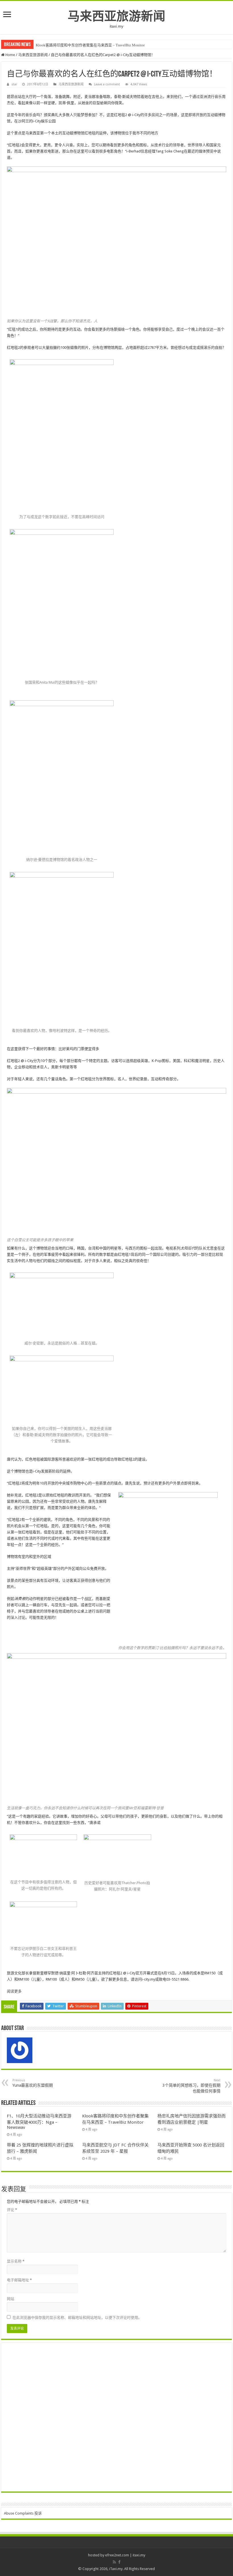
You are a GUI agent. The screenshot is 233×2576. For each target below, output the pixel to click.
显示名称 (16, 2261)
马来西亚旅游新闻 (116, 16)
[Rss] (114, 2562)
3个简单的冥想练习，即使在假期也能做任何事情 (192, 2086)
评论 (12, 2210)
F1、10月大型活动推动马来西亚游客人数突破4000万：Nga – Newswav (39, 2122)
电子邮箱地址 (19, 2280)
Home (10, 55)
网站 (11, 2299)
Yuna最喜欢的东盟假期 (33, 2083)
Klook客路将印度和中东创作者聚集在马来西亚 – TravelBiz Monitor (90, 45)
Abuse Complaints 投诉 (23, 2513)
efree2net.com (117, 2555)
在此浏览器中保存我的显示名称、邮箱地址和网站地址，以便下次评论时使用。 (77, 2318)
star (14, 84)
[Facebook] (119, 2562)
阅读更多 (14, 1991)
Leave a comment (107, 84)
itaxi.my (139, 2555)
